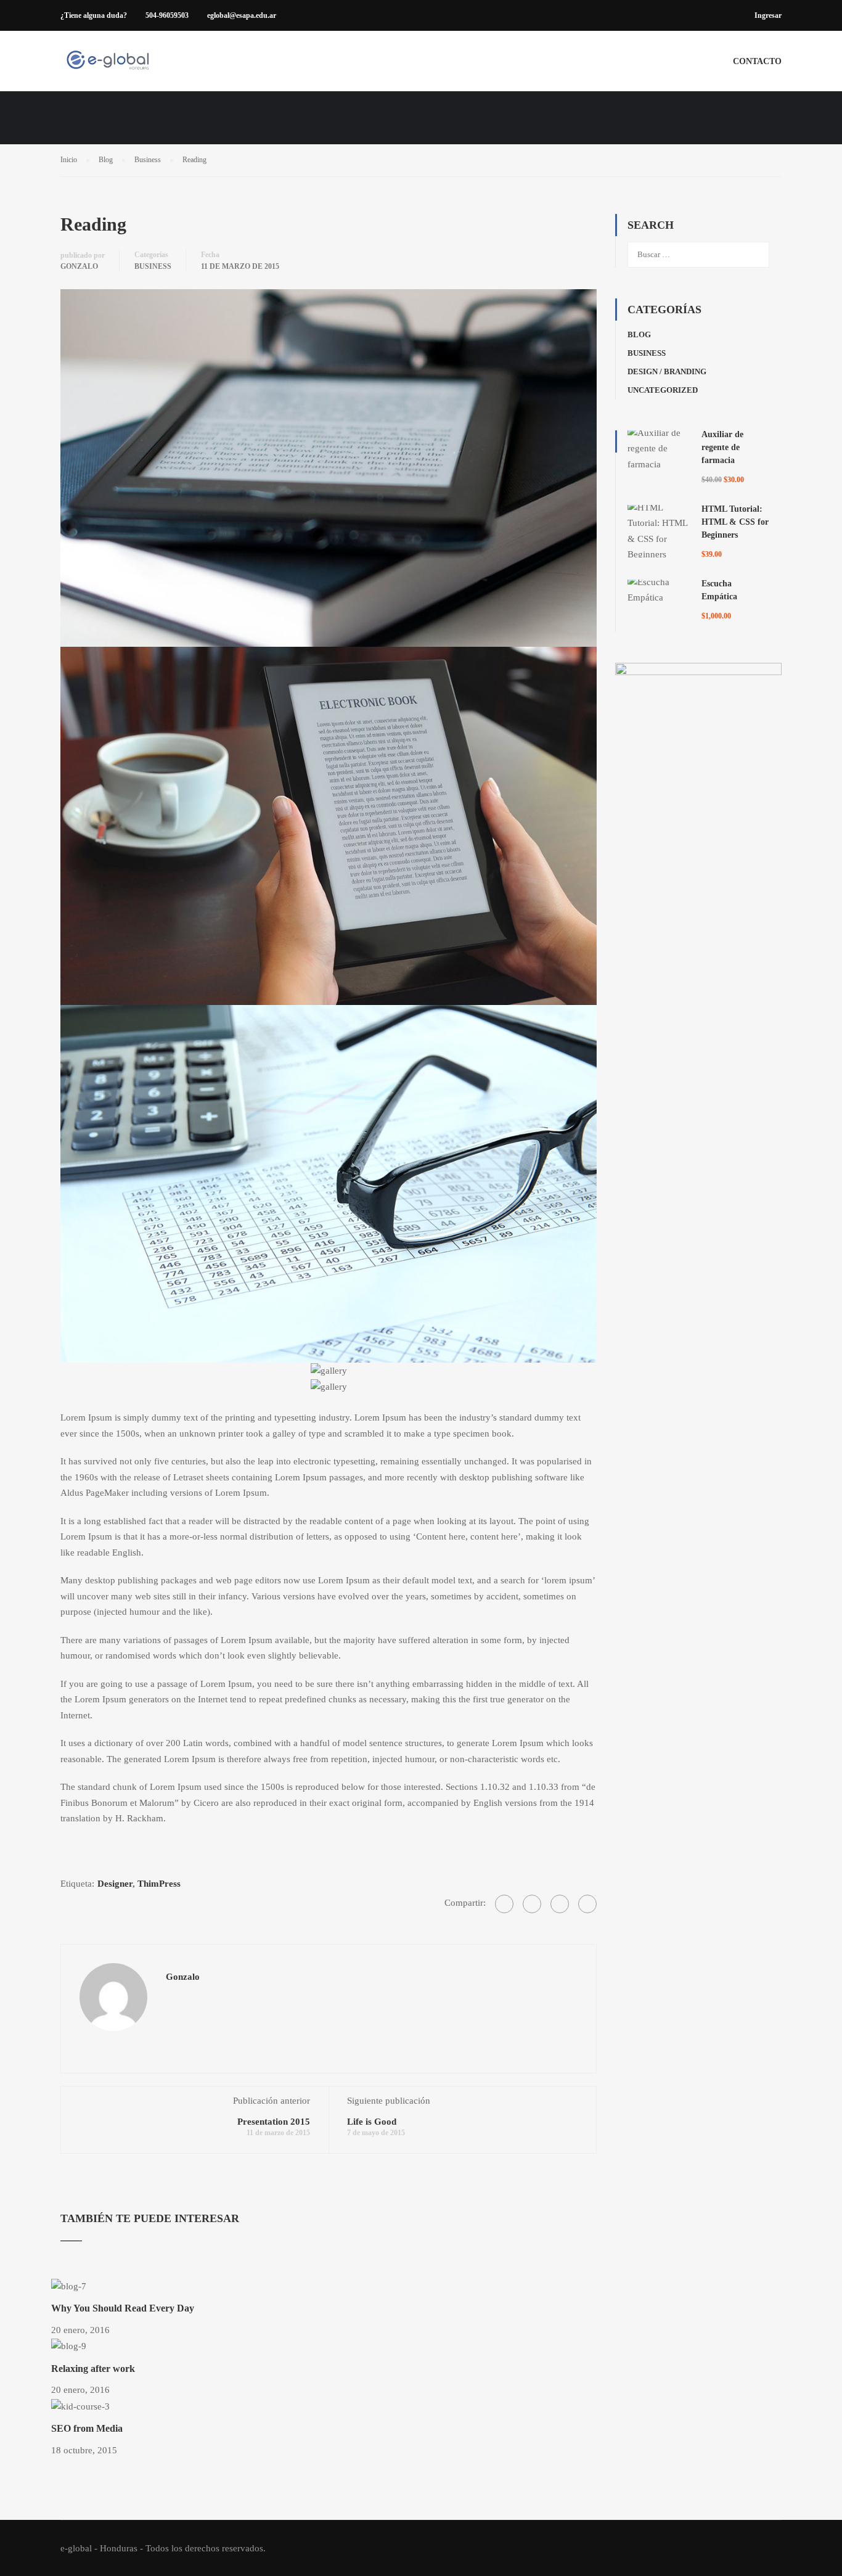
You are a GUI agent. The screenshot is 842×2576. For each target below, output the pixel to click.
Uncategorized (663, 390)
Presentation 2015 (274, 2122)
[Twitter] (560, 1904)
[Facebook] (504, 1904)
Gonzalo (79, 266)
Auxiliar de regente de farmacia (722, 447)
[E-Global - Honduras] (108, 67)
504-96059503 (167, 15)
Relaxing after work (93, 2369)
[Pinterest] (587, 1904)
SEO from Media (87, 2428)
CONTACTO (757, 61)
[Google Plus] (532, 1904)
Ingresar (768, 15)
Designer (115, 1884)
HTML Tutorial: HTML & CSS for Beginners (735, 522)
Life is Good (372, 2122)
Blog (639, 334)
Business (153, 266)
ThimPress (159, 1884)
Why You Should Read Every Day (123, 2308)
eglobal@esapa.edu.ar (242, 15)
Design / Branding (667, 371)
